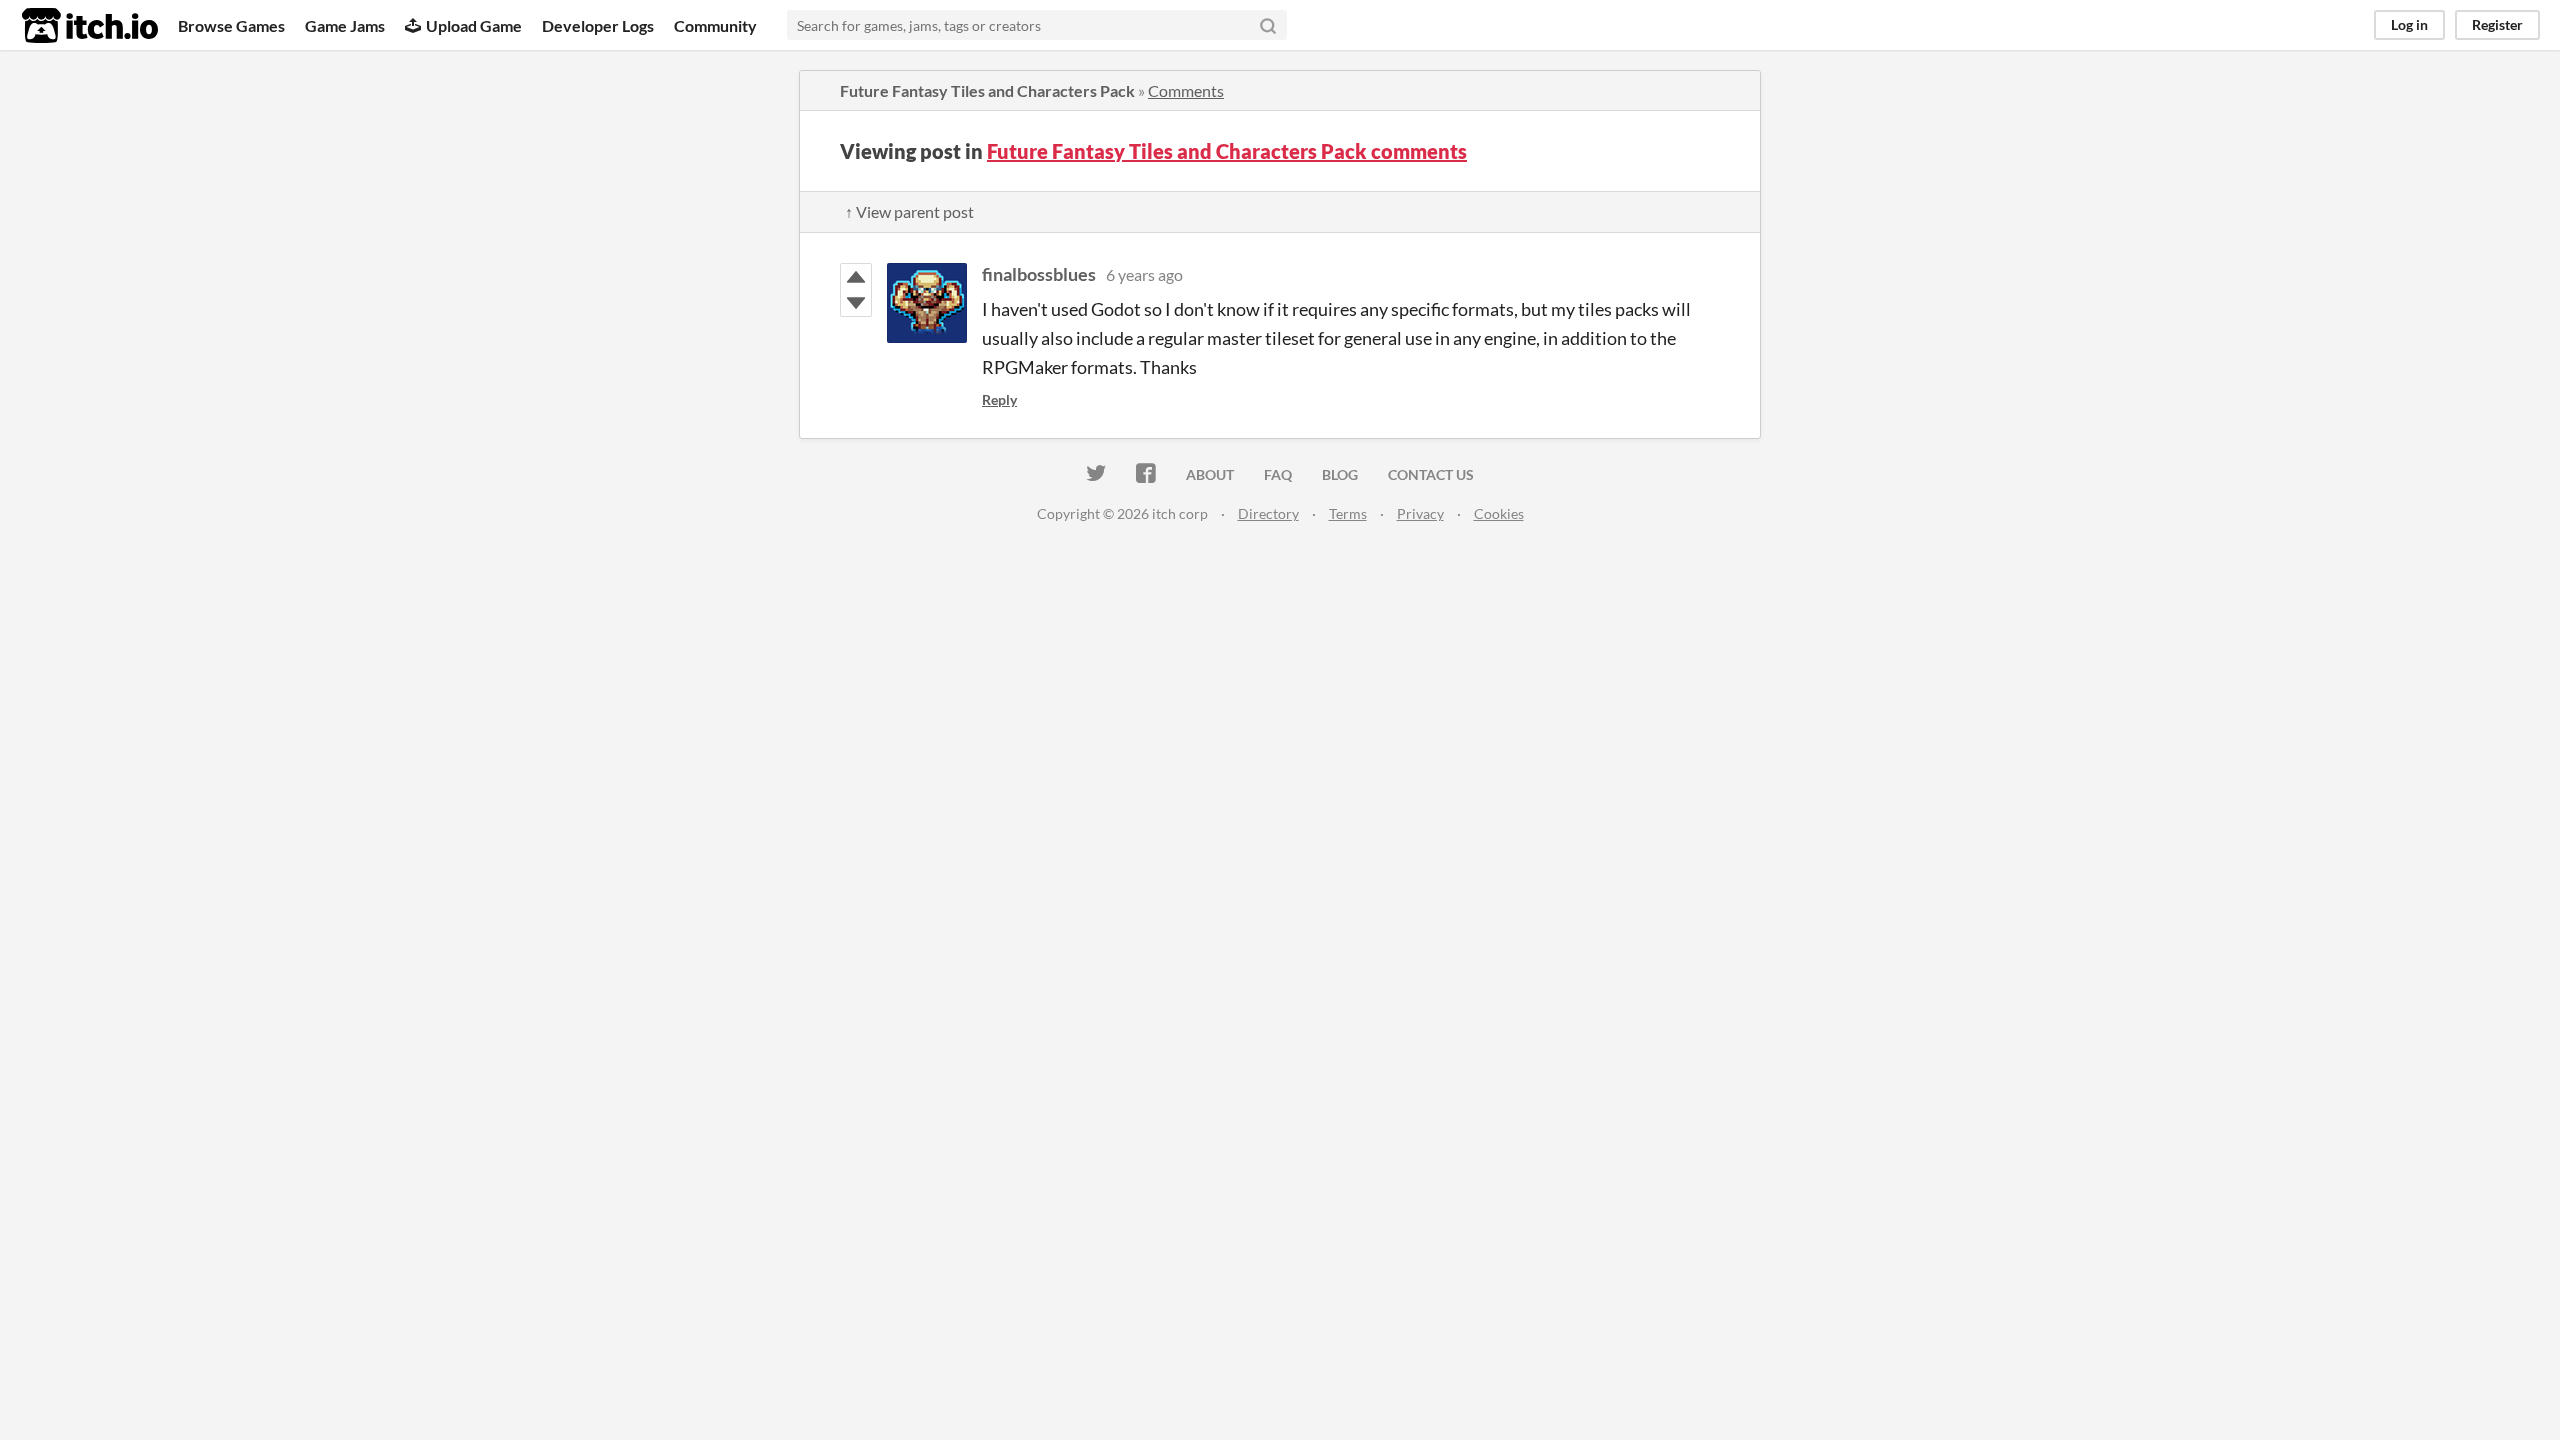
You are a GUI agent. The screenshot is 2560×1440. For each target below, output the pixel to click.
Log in (2409, 24)
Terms (1348, 513)
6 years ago (1144, 274)
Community (715, 25)
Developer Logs (598, 25)
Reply (999, 399)
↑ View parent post (909, 211)
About (1210, 474)
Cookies (1499, 513)
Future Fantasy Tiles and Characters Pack (987, 90)
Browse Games (231, 25)
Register (2497, 24)
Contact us (1431, 474)
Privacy (1420, 513)
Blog (1340, 474)
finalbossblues (1039, 274)
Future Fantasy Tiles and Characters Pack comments (1227, 151)
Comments (1186, 90)
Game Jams (345, 25)
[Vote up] (856, 277)
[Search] (1268, 25)
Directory (1268, 513)
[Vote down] (856, 303)
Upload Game (474, 25)
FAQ (1278, 474)
